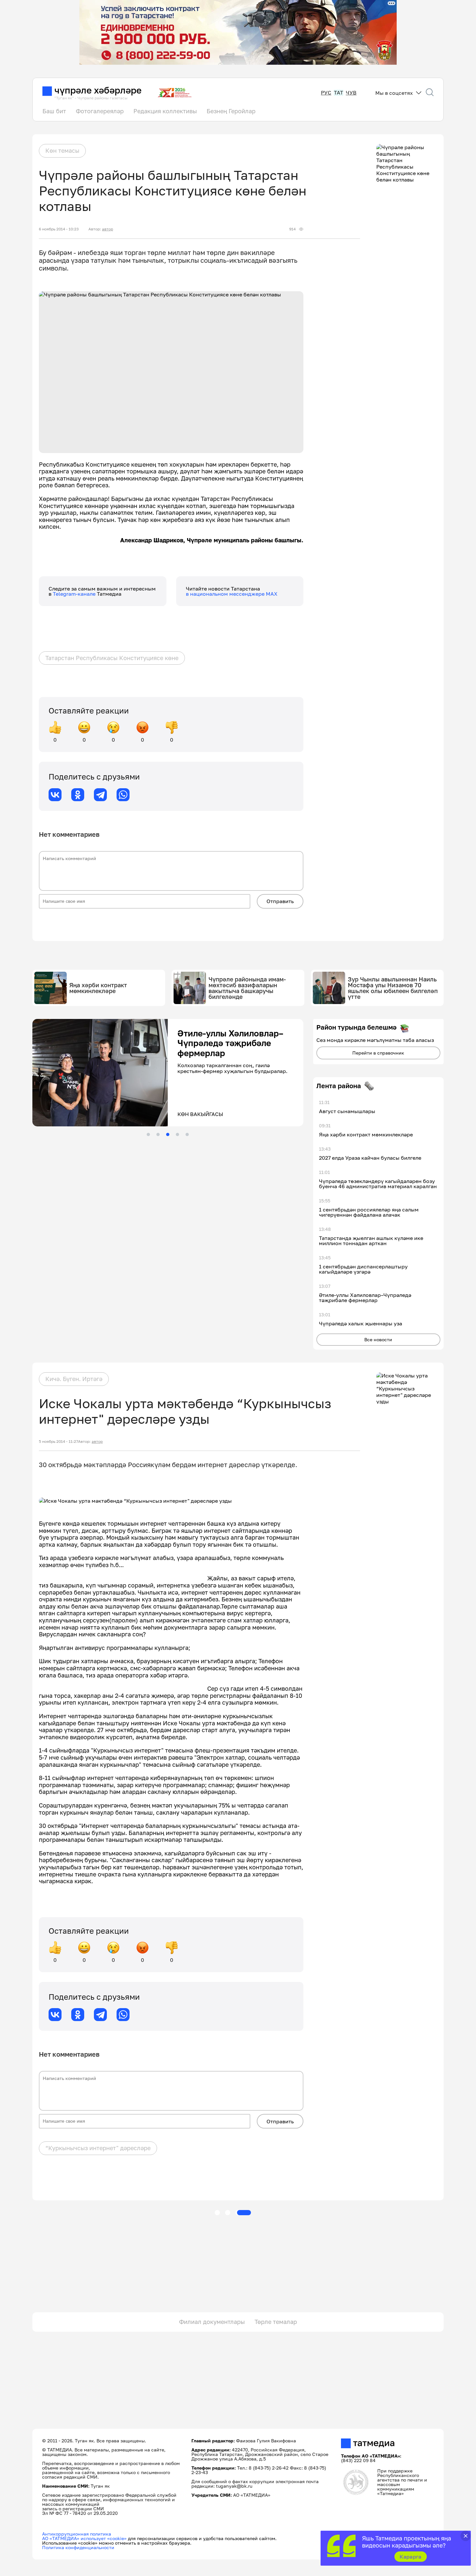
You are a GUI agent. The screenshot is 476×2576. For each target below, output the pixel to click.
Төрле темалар (276, 2322)
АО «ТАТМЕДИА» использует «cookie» (84, 2538)
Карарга (410, 2557)
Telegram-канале (75, 594)
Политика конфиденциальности (78, 2547)
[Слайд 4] (177, 1134)
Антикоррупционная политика (77, 2534)
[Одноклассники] (78, 795)
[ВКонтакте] (55, 795)
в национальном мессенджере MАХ (232, 594)
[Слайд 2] (158, 1134)
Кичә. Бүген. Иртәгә (74, 1379)
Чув (351, 93)
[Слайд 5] (187, 1134)
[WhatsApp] (123, 795)
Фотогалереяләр (100, 111)
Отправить (280, 901)
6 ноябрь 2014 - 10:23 (59, 229)
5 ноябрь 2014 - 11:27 (58, 1442)
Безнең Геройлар (231, 111)
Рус (326, 93)
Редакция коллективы (165, 111)
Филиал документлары (212, 2322)
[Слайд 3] (168, 1134)
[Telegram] (100, 795)
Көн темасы (62, 150)
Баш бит (54, 111)
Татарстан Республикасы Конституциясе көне (112, 658)
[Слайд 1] (148, 1134)
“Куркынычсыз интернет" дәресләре (98, 2148)
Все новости (378, 1339)
